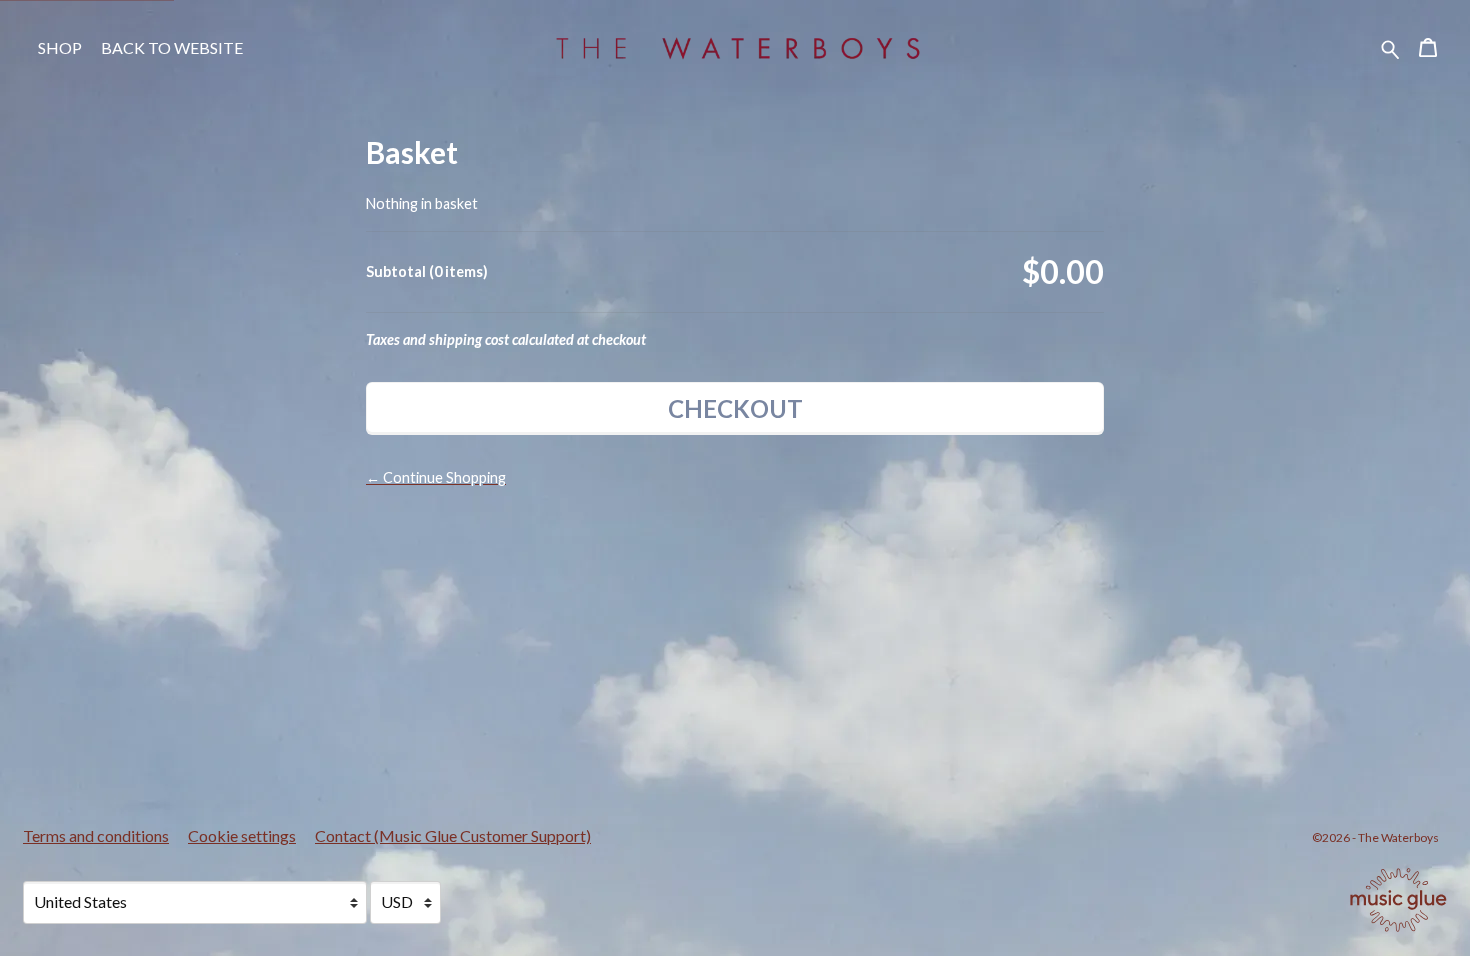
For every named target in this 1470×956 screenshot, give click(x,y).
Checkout (735, 408)
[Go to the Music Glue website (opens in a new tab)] (1398, 900)
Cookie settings (242, 835)
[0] (1428, 50)
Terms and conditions (96, 835)
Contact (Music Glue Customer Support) (453, 835)
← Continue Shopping (436, 477)
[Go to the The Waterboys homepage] (735, 48)
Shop (60, 47)
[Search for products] (1390, 47)
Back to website (172, 47)
